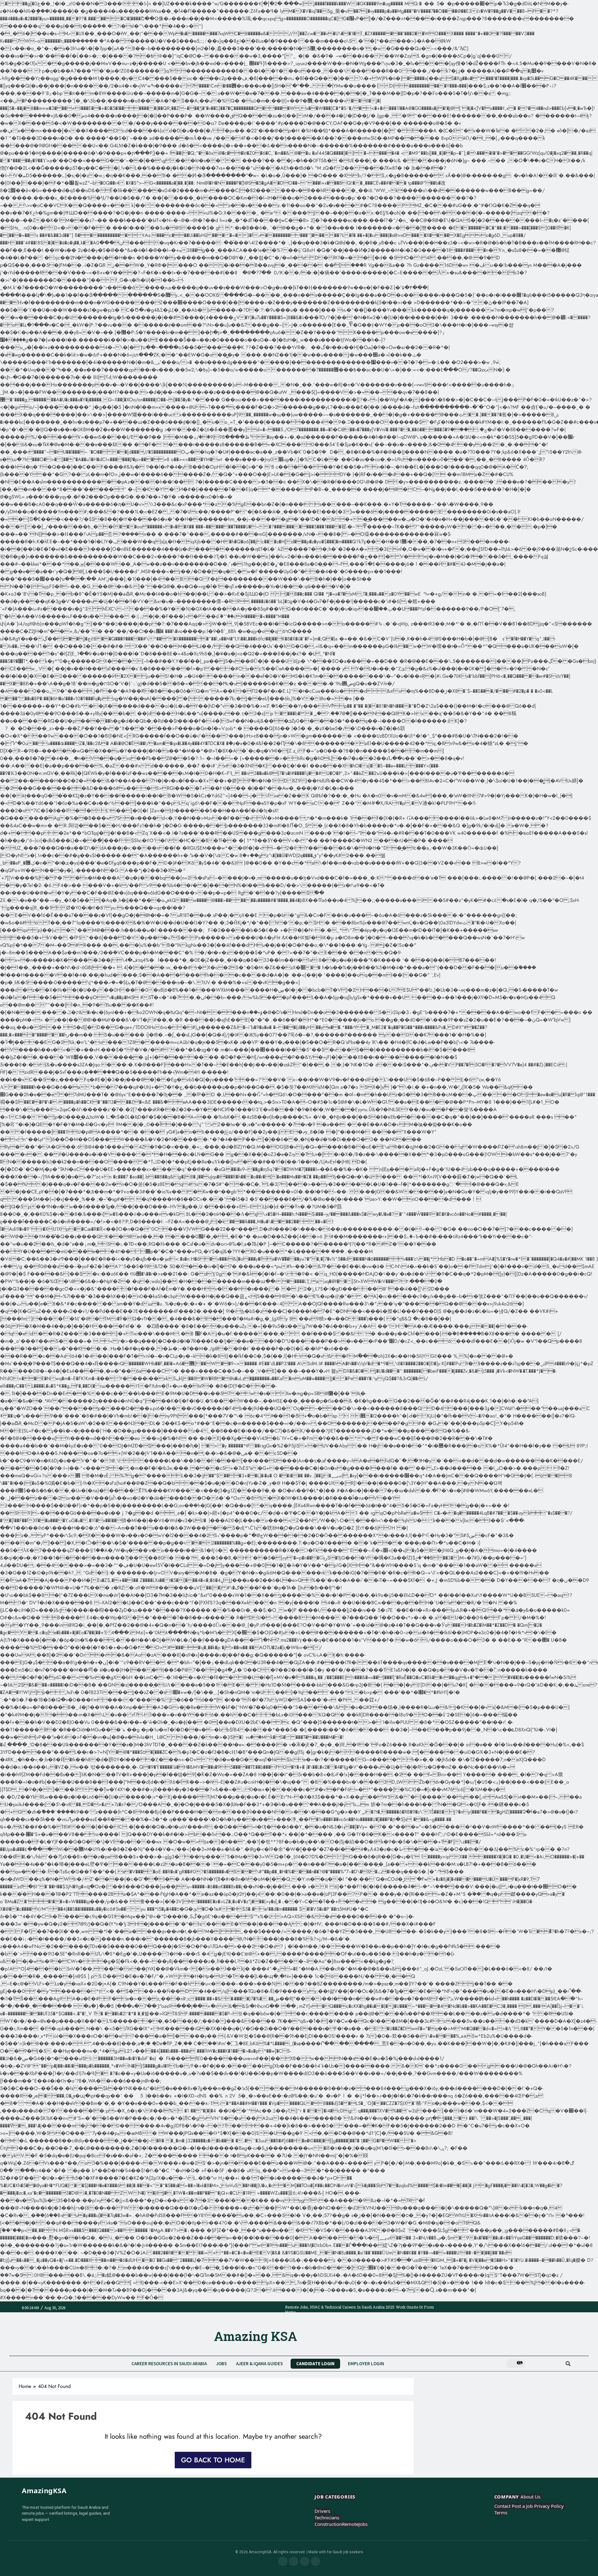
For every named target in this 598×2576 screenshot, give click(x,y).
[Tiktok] (305, 2561)
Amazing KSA (256, 2336)
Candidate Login (315, 2364)
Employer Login (366, 2364)
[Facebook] (283, 2561)
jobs (221, 2364)
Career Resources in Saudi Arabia (169, 2364)
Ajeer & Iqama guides (259, 2364)
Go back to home (213, 2460)
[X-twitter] (316, 2561)
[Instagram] (294, 2561)
